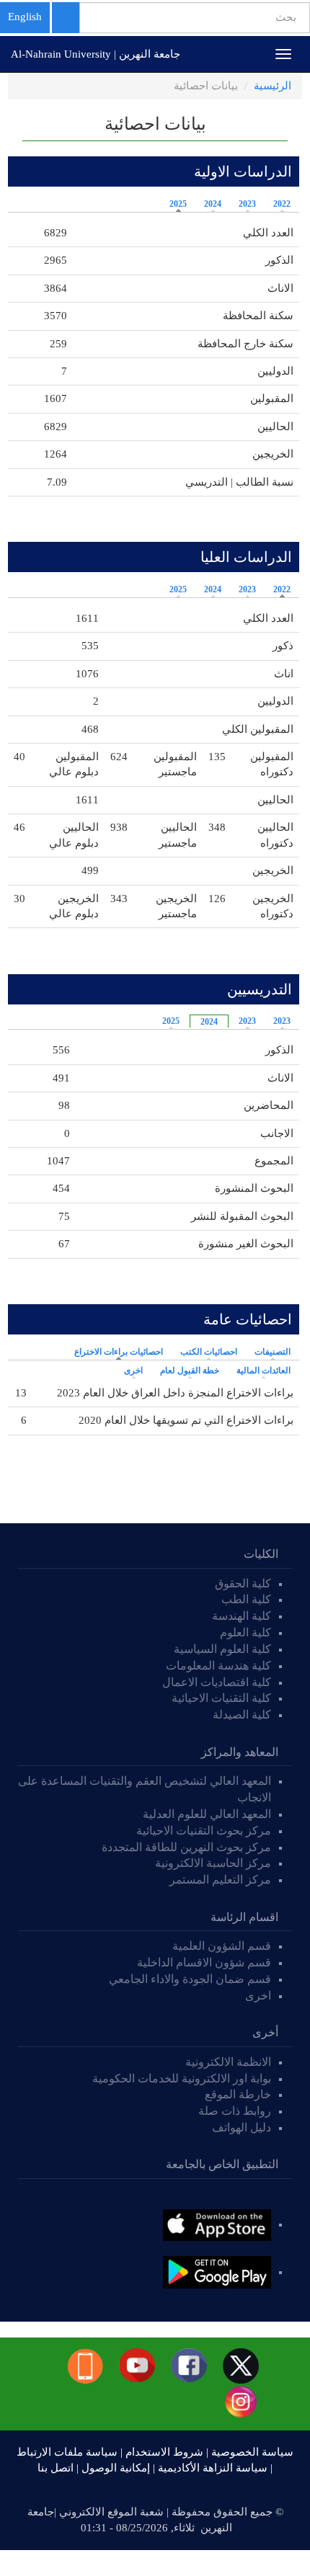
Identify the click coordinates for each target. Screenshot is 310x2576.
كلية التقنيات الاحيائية (221, 1698)
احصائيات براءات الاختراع (115, 1352)
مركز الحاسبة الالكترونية (213, 1863)
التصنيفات (273, 1352)
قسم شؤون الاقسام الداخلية (203, 1962)
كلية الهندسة (242, 1616)
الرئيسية (273, 86)
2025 (178, 204)
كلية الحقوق (243, 1583)
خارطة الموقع (238, 2094)
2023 (247, 204)
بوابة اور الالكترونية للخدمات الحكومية (182, 2078)
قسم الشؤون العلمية (222, 1946)
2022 (282, 204)
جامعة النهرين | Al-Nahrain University (96, 54)
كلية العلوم (245, 1632)
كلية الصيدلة (242, 1715)
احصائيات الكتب (209, 1352)
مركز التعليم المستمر (220, 1880)
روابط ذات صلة (235, 2111)
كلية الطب (246, 1599)
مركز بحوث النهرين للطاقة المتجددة (186, 1847)
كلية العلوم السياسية (222, 1649)
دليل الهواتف (242, 2127)
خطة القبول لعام (190, 1371)
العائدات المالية (263, 1371)
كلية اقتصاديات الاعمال (217, 1682)
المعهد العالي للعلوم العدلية (207, 1814)
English (25, 17)
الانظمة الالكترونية (228, 2062)
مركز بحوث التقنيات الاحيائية (204, 1831)
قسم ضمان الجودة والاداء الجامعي (190, 1979)
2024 (213, 204)
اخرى (133, 1371)
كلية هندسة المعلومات (218, 1666)
